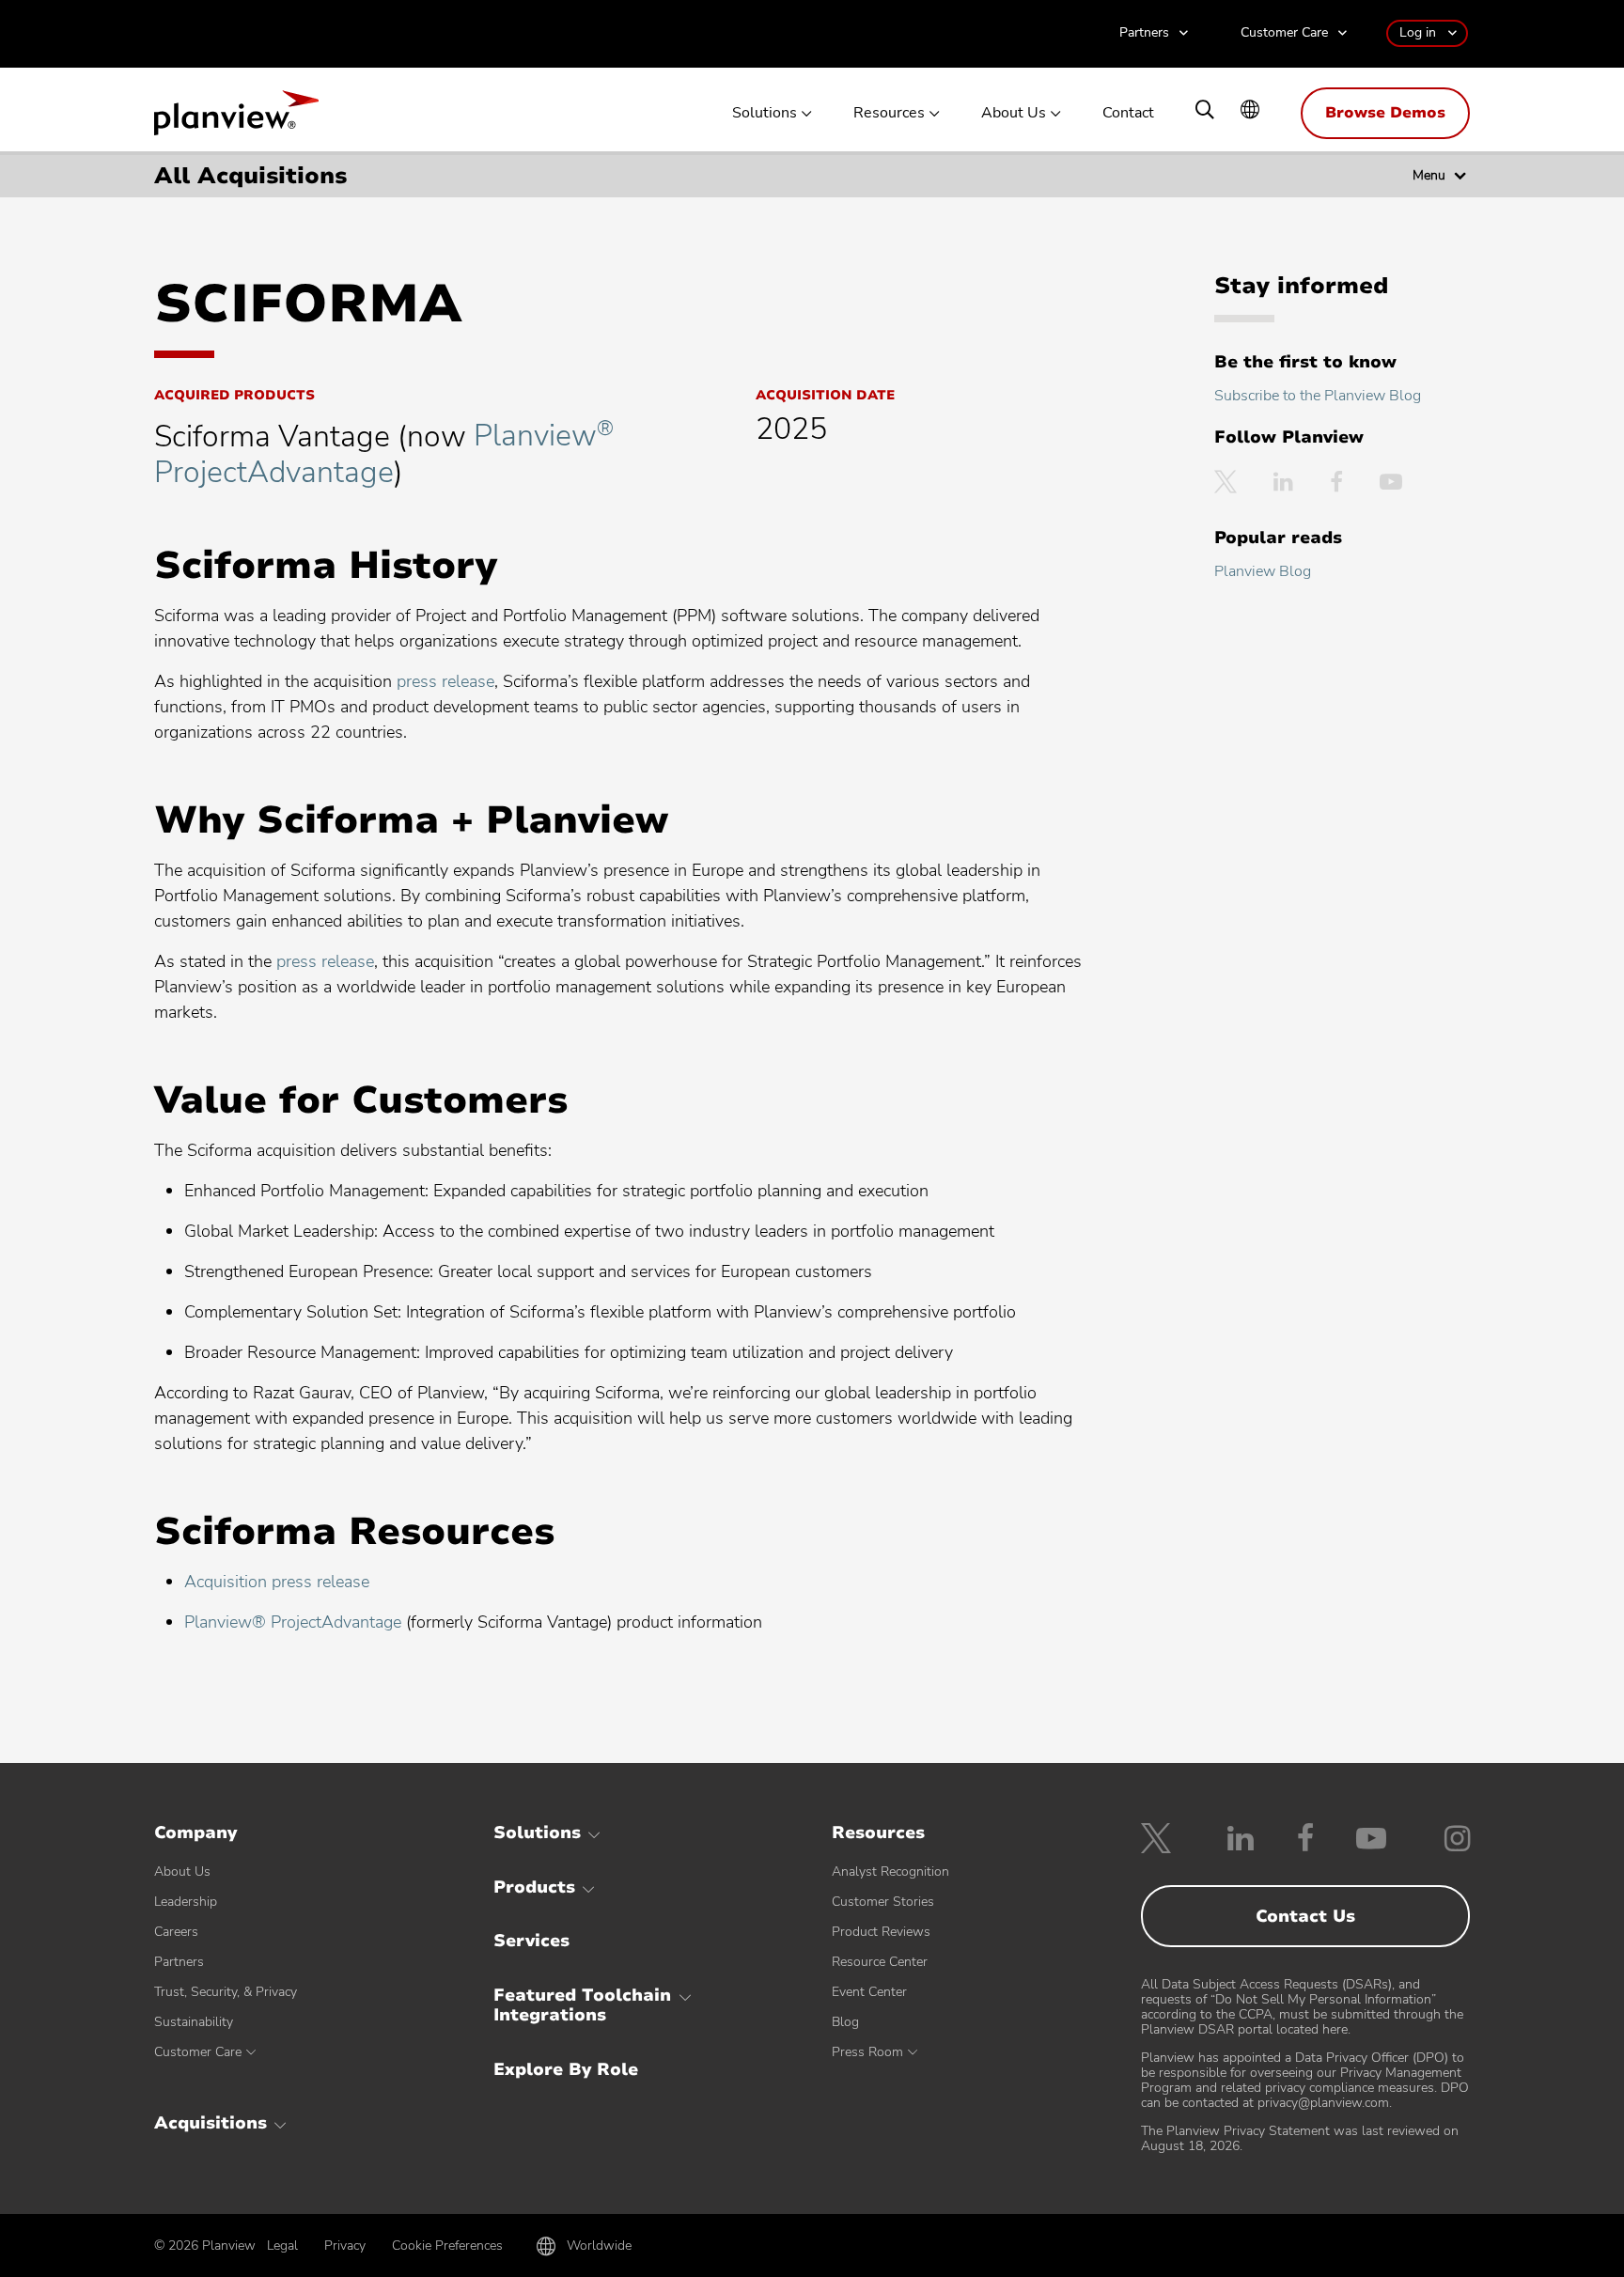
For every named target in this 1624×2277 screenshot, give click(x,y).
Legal (282, 2246)
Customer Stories (883, 1902)
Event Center (869, 1992)
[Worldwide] (1250, 111)
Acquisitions (211, 2123)
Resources (889, 113)
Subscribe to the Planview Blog (1318, 396)
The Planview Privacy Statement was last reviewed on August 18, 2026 (1300, 2138)
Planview (236, 118)
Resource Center (880, 1962)
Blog (845, 2022)
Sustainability (194, 2022)
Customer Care (1284, 33)
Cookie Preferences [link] (447, 2246)
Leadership (186, 1902)
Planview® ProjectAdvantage (293, 1622)
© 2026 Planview (205, 2246)
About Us (1014, 113)
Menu (1429, 175)
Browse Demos (1385, 113)
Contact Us (1305, 1916)
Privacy (345, 2246)
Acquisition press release (277, 1582)
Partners (1144, 33)
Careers (176, 1932)
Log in (1418, 32)
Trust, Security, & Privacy (226, 1992)
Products (534, 1887)
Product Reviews (881, 1932)
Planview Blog (1263, 571)
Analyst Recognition (890, 1872)
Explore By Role (566, 2069)
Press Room (867, 2052)
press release (445, 681)
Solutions (765, 113)
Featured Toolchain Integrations (582, 2005)
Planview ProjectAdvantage (384, 453)
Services (531, 1941)
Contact (1128, 113)
